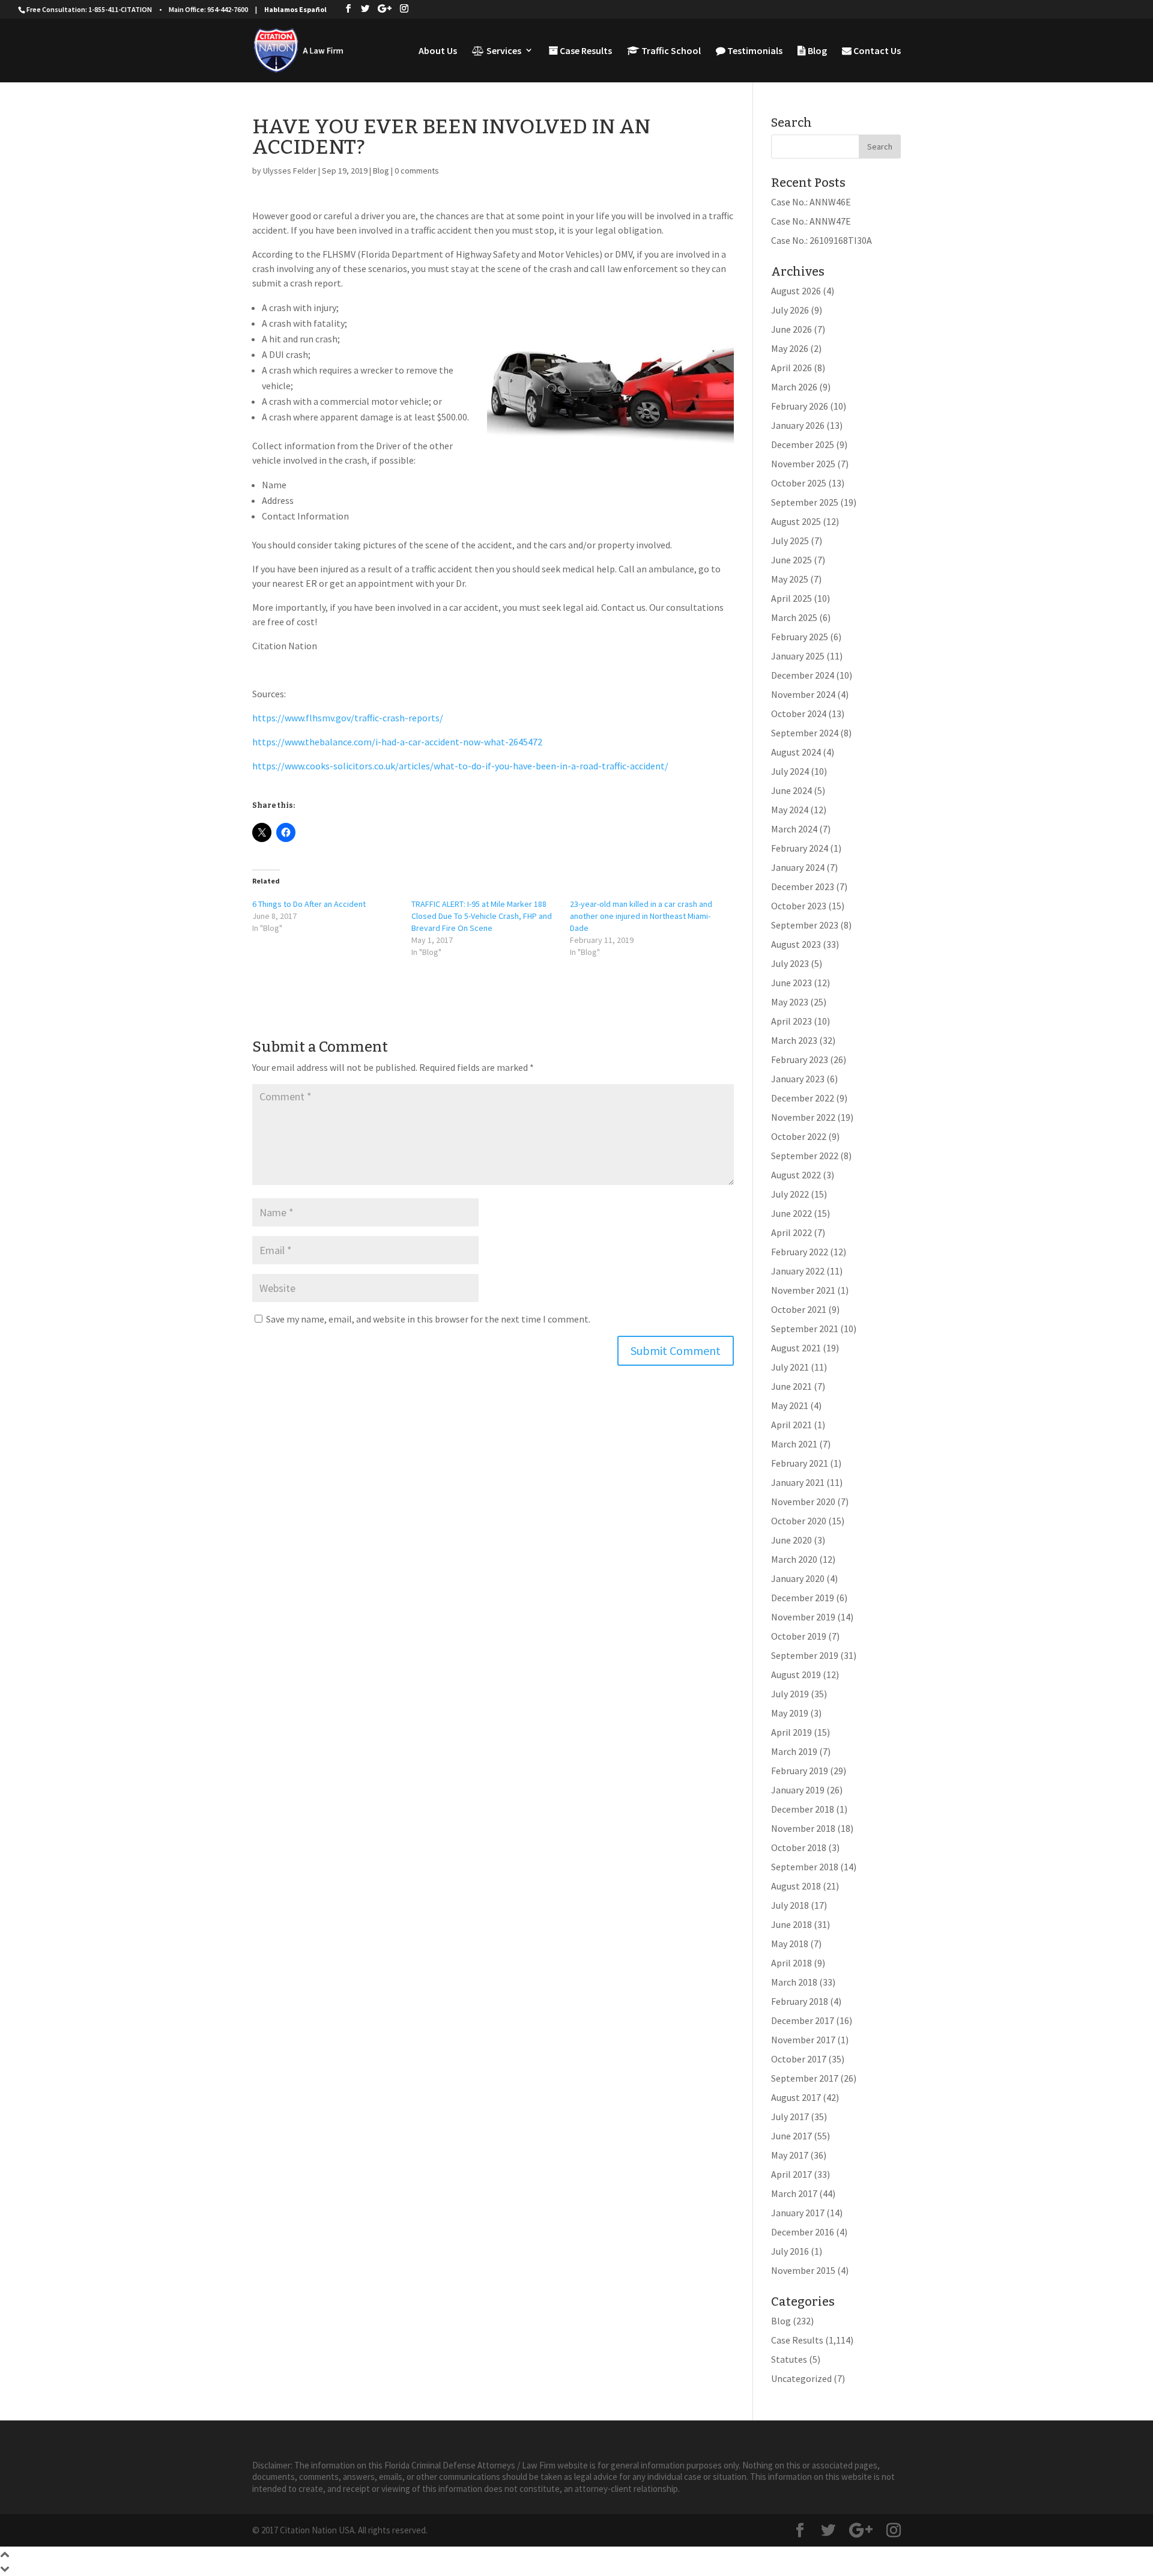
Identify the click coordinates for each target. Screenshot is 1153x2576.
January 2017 (798, 2213)
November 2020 (803, 1502)
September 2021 (805, 1329)
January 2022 (798, 1271)
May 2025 (790, 579)
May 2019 (790, 1713)
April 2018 (791, 1963)
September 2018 (805, 1867)
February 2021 (800, 1463)
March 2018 (794, 1982)
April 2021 (791, 1425)
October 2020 (799, 1521)
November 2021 (803, 1290)
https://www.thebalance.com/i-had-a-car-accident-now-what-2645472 (397, 742)
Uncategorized (801, 2378)
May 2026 (790, 348)
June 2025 (791, 560)
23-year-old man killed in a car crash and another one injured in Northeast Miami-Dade (641, 916)
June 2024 (791, 790)
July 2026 (790, 310)
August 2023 (796, 944)
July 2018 (790, 1905)
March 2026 (794, 387)
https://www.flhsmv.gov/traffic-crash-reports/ (348, 718)
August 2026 (796, 291)
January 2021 (798, 1482)
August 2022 (796, 1175)
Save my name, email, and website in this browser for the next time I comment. (428, 1319)
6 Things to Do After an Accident (309, 904)
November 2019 (803, 1617)
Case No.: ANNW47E (811, 221)
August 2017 (796, 2097)
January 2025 (798, 656)
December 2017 (803, 2020)
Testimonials (754, 51)
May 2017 (790, 2155)
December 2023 (803, 886)
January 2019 (798, 1790)
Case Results (585, 51)
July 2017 (790, 2117)
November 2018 (803, 1828)
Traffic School (670, 51)
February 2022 (800, 1252)
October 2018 (799, 1847)
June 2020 (791, 1540)
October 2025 (799, 483)
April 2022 (791, 1232)
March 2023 (794, 1040)
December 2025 (803, 444)
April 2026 (791, 368)
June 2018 (791, 1924)
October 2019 (799, 1636)
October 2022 (799, 1136)
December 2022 (803, 1098)
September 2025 (805, 502)
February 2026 (800, 406)
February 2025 (800, 637)
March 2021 (794, 1444)
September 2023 (805, 925)
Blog (816, 51)
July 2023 (790, 963)
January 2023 (798, 1079)
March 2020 (794, 1559)
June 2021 (791, 1386)
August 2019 (796, 1674)
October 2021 (799, 1309)
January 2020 (798, 1578)
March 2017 (794, 2193)
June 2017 (791, 2136)
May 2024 (790, 810)
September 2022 (805, 1156)
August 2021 (796, 1348)
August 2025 (796, 521)
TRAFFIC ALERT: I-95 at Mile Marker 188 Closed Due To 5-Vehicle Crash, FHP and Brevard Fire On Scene (482, 916)
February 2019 (800, 1771)
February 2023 (800, 1059)
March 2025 (794, 617)
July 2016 (790, 2251)
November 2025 (803, 464)
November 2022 (803, 1117)
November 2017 (803, 2040)
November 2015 (803, 2270)
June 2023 (791, 983)
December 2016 (803, 2232)
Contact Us (876, 51)
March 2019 (794, 1751)
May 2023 (790, 1002)
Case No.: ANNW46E (811, 202)
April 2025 (791, 598)
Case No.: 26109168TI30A (822, 240)
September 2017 (805, 2078)
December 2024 (803, 675)
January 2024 (798, 867)
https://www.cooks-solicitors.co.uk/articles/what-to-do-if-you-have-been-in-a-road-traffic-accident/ (460, 766)
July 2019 (790, 1694)
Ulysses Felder (290, 171)
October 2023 (799, 906)
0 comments (417, 171)
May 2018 (790, 1944)
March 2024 (794, 829)
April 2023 (791, 1021)
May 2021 (790, 1405)
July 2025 (790, 541)
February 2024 (800, 848)
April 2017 (791, 2174)
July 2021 (790, 1367)
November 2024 (803, 694)
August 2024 (796, 752)
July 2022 (790, 1194)
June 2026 (791, 329)
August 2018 (796, 1886)
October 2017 (799, 2059)
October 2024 (799, 714)
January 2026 (798, 425)
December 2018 (803, 1809)
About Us (438, 51)
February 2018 (800, 2001)
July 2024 (790, 771)
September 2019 (805, 1655)
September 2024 (805, 733)
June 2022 (791, 1213)
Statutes (789, 2359)
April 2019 (791, 1732)
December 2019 (803, 1598)
